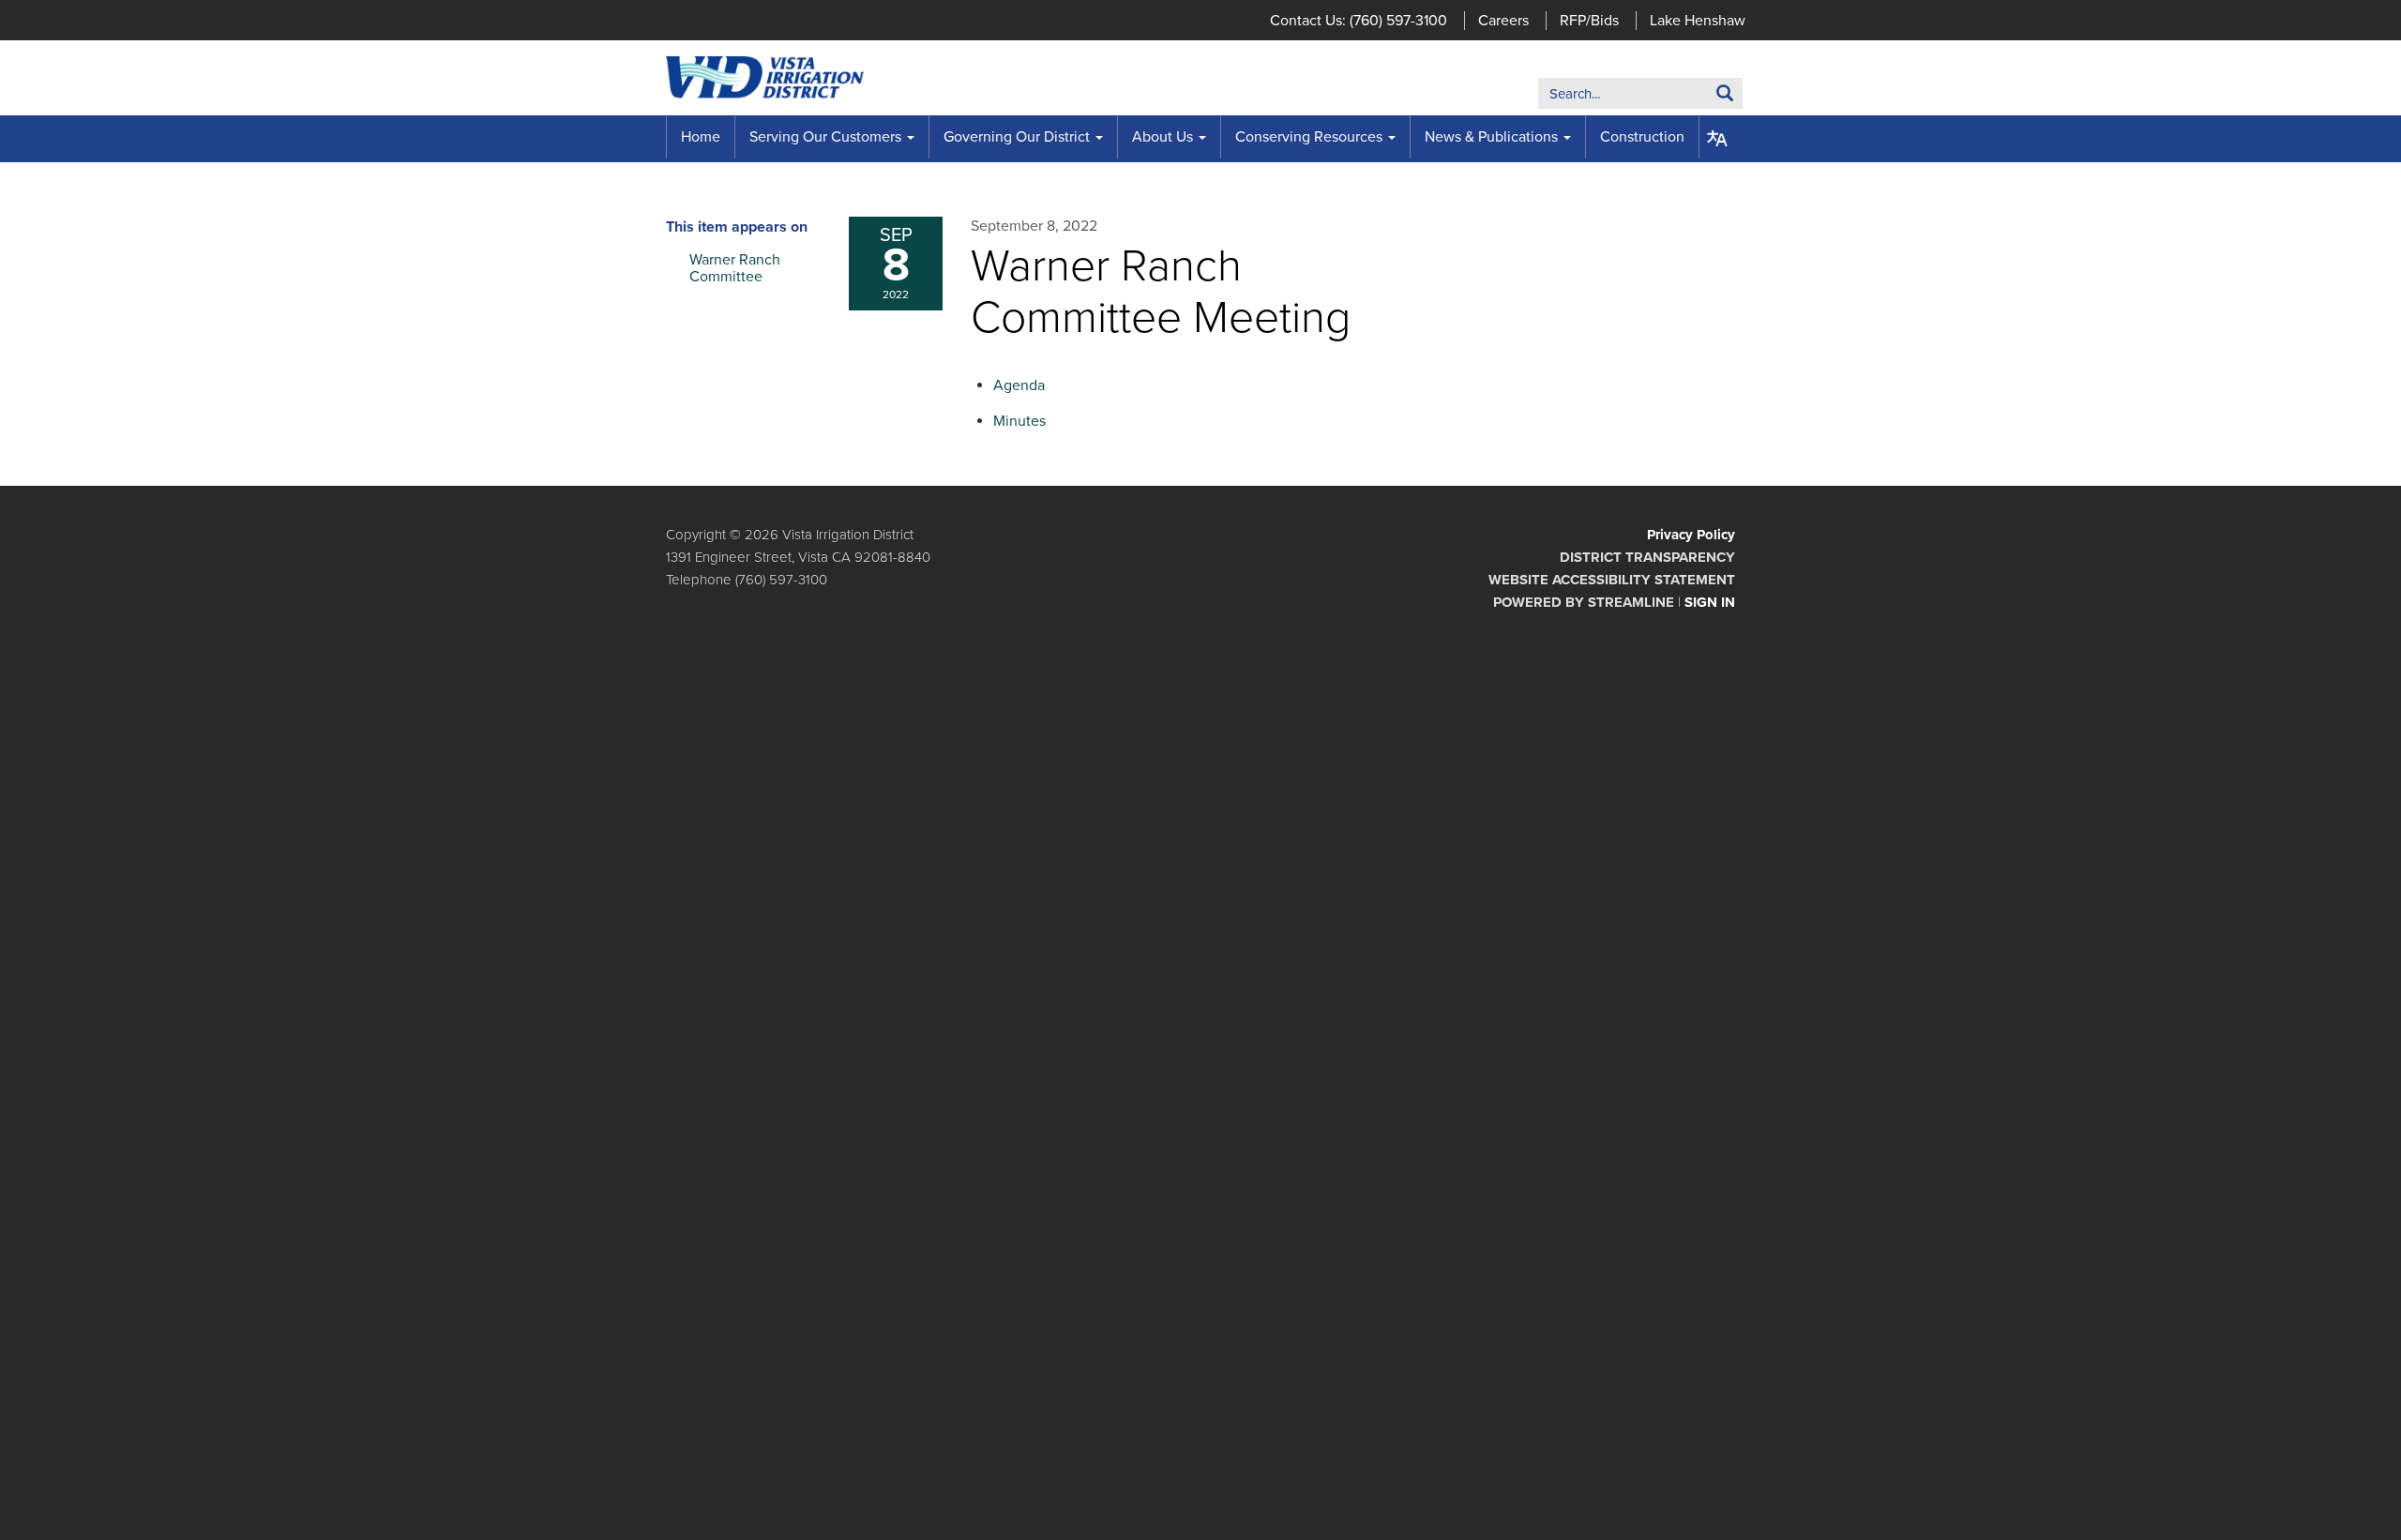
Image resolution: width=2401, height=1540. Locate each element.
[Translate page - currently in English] (1717, 139)
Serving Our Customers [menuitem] (825, 137)
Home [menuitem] (701, 137)
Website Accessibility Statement (1612, 580)
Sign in (1710, 602)
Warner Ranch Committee (735, 268)
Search (1696, 97)
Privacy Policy (1691, 535)
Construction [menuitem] (1642, 137)
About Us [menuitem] (1163, 137)
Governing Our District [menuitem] (1017, 137)
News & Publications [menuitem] (1491, 137)
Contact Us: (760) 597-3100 (1359, 21)
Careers (1503, 21)
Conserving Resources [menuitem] (1309, 137)
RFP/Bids (1589, 21)
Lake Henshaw (1698, 21)
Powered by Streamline (1584, 602)
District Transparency (1647, 557)
